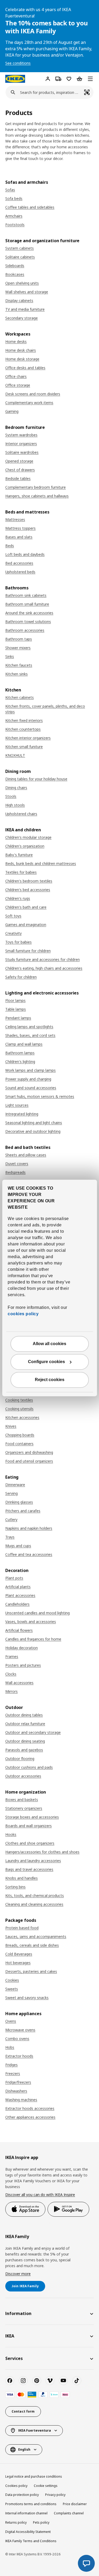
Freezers (13, 2073)
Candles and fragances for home (33, 1639)
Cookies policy (16, 2486)
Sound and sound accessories (31, 1088)
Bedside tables (18, 478)
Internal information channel (26, 2513)
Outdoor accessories (23, 1776)
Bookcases (15, 274)
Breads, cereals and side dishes (32, 1945)
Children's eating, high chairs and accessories (44, 968)
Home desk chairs (21, 350)
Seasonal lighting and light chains (34, 1123)
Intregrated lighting (22, 1114)
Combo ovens (17, 2039)
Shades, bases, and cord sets (30, 1035)
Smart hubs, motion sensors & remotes (40, 1096)
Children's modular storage (28, 837)
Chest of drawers (20, 470)
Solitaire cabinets (20, 257)
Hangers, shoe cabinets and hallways (37, 496)
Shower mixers (18, 648)
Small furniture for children (28, 951)
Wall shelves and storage (27, 292)
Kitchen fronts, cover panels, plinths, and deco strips (45, 709)
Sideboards (15, 266)
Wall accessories (19, 1683)
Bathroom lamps (20, 1053)
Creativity (13, 933)
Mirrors (11, 1691)
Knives (11, 1426)
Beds (10, 546)
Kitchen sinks (16, 674)
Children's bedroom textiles (29, 881)
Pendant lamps (18, 1018)
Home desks (16, 342)
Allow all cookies (49, 1344)
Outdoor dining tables (24, 1715)
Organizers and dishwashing (29, 1452)
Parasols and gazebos (24, 1750)
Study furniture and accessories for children (43, 959)
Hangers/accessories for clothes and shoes (42, 1852)
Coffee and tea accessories (29, 1554)
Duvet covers (17, 1164)
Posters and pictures (23, 1665)
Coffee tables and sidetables (30, 207)
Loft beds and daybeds (25, 554)
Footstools (15, 225)
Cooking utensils (19, 1409)
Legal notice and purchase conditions (34, 2476)
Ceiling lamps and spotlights (29, 1027)
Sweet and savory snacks (27, 1998)
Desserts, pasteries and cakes (31, 1971)
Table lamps (16, 1009)
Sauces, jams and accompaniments (36, 1936)
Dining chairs (16, 788)
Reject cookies (50, 1380)
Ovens (11, 2021)
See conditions (18, 63)
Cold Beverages (19, 1954)
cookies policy (23, 1314)
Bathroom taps (19, 639)
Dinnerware (15, 1485)
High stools (15, 805)
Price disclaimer (75, 2504)
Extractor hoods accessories (30, 2108)
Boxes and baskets (22, 1800)
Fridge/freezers (18, 2082)
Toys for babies (18, 942)
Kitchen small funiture (24, 747)
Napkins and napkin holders (29, 1528)
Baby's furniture (19, 855)
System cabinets (20, 248)
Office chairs (16, 376)
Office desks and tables (25, 368)
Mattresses (15, 519)
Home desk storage (22, 359)
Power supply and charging (28, 1079)
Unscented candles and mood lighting (37, 1613)
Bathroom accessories (25, 630)
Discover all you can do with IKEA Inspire (40, 2195)
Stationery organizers (24, 1808)
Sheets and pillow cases (26, 1155)
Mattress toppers (20, 528)
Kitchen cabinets (20, 697)
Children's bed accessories (28, 890)
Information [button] (18, 2313)
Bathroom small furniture (27, 604)
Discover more (18, 2274)
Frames (12, 1656)
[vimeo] (50, 2381)
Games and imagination (26, 925)
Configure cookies (46, 1362)
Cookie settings (46, 2486)
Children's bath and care (26, 907)
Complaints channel (69, 2513)
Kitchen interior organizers (28, 738)
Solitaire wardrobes (22, 452)
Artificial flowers (19, 1630)
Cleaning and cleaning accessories (34, 1904)
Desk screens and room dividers (33, 394)
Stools (11, 796)
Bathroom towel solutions (28, 622)
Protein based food (22, 1928)
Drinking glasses (19, 1502)
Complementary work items (29, 403)
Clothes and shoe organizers (30, 1843)
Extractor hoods (19, 2056)
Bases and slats (19, 537)
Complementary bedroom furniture (36, 487)
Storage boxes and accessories (32, 1817)
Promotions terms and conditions (31, 2504)
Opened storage (19, 461)
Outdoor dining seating (25, 1741)
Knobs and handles (22, 1878)
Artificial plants (18, 1587)
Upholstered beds (20, 572)
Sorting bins (15, 1887)
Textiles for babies (21, 872)
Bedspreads (15, 1172)
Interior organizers (21, 444)
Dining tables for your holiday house (36, 779)
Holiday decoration (22, 1648)
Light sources (17, 1105)
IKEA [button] (10, 2336)
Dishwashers (16, 2091)
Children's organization (25, 846)
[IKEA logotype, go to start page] (15, 79)
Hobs (10, 2047)
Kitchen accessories (22, 1417)
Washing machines (21, 2100)
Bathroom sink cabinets (26, 595)
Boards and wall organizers (29, 1826)
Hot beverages (18, 1963)
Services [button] (14, 2358)
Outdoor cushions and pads (29, 1767)
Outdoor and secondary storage (33, 1732)
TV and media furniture (25, 309)
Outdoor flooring (20, 1759)
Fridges (11, 2065)
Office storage (18, 385)
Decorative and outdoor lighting (33, 1131)
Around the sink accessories (29, 613)
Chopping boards (20, 1435)
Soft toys (13, 916)
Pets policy (41, 2522)
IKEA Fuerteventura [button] (35, 2430)
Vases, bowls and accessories (31, 1622)
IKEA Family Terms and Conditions (31, 2541)
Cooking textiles (19, 1400)
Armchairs (14, 216)
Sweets (12, 1989)
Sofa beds (14, 198)
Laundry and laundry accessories (33, 1861)
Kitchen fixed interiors (24, 720)
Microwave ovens (20, 2030)
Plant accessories (20, 1595)
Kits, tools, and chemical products (35, 1896)
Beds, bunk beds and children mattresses (41, 863)
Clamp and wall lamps (24, 1044)
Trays (10, 1537)
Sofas (10, 190)
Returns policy (16, 2522)
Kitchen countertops (23, 729)
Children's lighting (20, 1062)
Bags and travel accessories (29, 1869)
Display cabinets (19, 301)
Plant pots (14, 1578)
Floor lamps (15, 1000)
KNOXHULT (15, 755)
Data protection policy (22, 2495)
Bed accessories (19, 563)
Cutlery (11, 1520)
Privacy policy (55, 2495)
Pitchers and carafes (23, 1511)
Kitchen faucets (19, 665)
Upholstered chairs (21, 814)
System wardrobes (21, 435)
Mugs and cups (18, 1546)
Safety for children (21, 977)
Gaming (12, 411)
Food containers (19, 1444)
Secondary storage (22, 318)
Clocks (11, 1674)
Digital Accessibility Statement (28, 2532)
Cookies (12, 1980)
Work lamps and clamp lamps (30, 1070)
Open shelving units (22, 283)
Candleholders (17, 1604)
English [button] (24, 2449)
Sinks (10, 656)
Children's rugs (18, 898)
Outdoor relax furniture (25, 1724)
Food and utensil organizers (29, 1461)
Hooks (11, 1834)
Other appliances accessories (30, 2117)
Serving (11, 1493)
